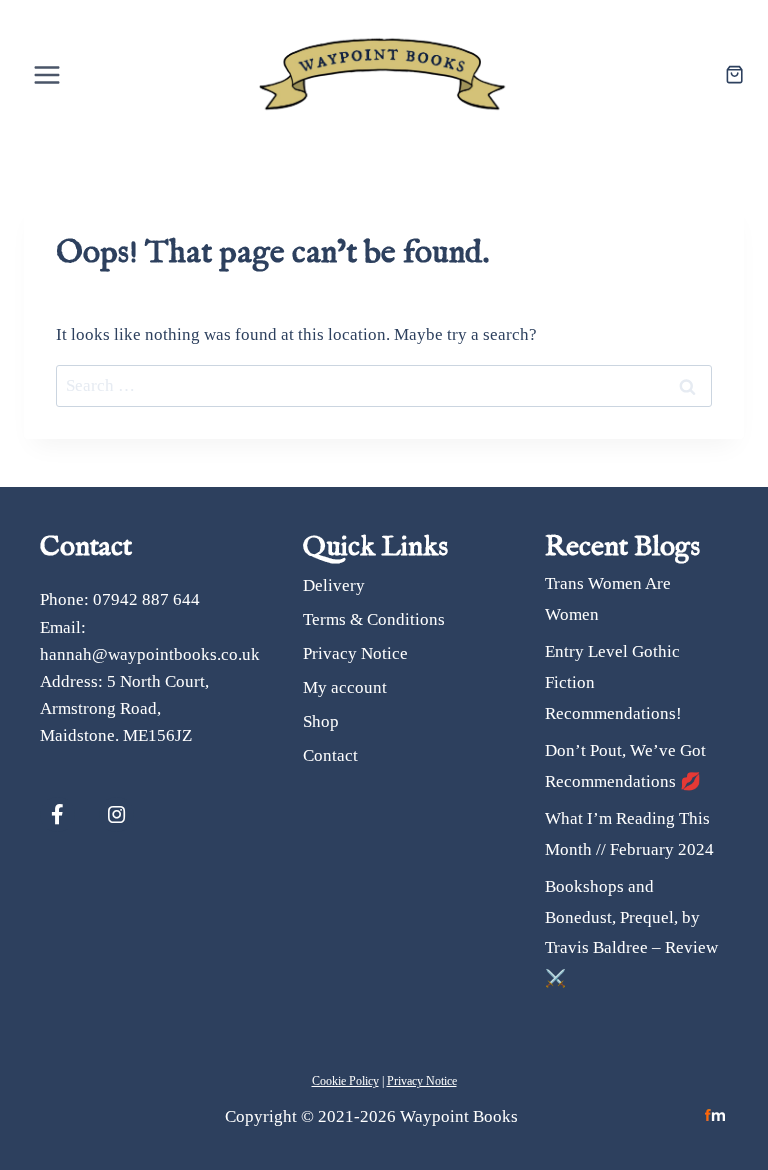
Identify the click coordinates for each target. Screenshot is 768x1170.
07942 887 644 (146, 599)
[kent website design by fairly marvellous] (715, 1115)
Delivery (334, 585)
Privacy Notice (355, 653)
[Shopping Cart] (734, 74)
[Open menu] (47, 74)
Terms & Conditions (374, 619)
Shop (321, 721)
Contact (330, 755)
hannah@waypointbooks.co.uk (150, 654)
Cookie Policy (345, 1081)
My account (345, 687)
